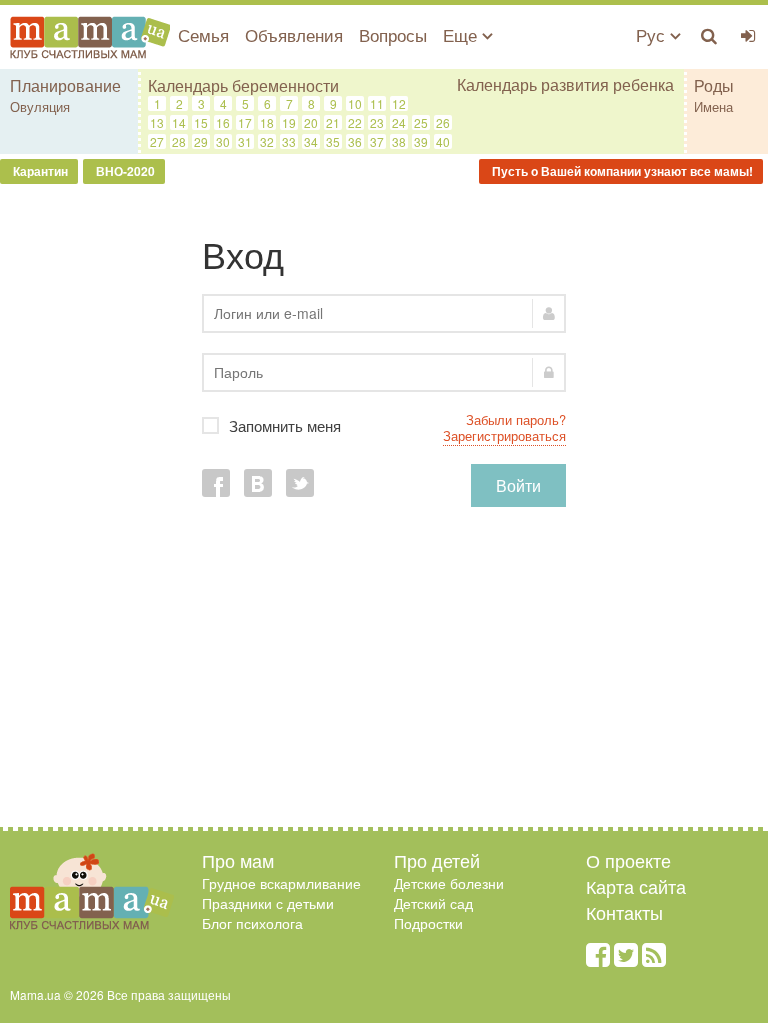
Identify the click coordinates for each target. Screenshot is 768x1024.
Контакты (624, 912)
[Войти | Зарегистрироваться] (748, 35)
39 (421, 141)
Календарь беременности (243, 85)
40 (443, 141)
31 (245, 141)
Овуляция (40, 106)
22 (355, 122)
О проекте (628, 860)
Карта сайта (636, 886)
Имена (713, 106)
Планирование (65, 85)
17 (245, 122)
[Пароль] (384, 372)
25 (421, 122)
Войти (518, 485)
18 (267, 122)
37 (377, 141)
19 (289, 122)
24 (399, 122)
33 (289, 141)
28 (179, 141)
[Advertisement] (384, 677)
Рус (653, 34)
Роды (714, 85)
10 (355, 103)
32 (267, 141)
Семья (203, 34)
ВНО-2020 (124, 171)
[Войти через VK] (258, 483)
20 (311, 122)
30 (223, 141)
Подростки (428, 923)
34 (311, 141)
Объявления (294, 34)
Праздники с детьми (268, 903)
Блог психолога (252, 923)
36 (355, 141)
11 (377, 103)
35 (333, 141)
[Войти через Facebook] (216, 483)
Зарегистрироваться (504, 435)
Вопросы (393, 34)
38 (399, 141)
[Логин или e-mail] (384, 313)
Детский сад (433, 903)
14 (179, 122)
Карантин (39, 171)
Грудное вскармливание (281, 883)
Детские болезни (449, 883)
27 (157, 141)
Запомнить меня (397, 425)
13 (157, 122)
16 (223, 122)
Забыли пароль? (516, 419)
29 (201, 141)
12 (399, 103)
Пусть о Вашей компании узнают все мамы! (621, 171)
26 (443, 122)
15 (201, 122)
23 (377, 122)
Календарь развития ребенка (565, 85)
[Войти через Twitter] (300, 483)
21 (333, 122)
